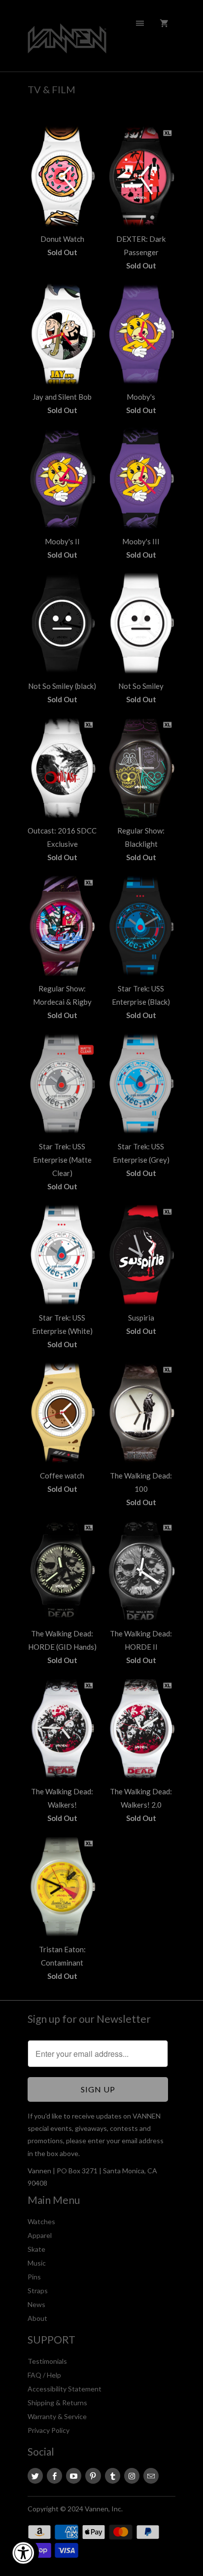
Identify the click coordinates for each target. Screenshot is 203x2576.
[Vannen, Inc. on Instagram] (132, 2476)
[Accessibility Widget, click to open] (23, 2553)
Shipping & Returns (57, 2403)
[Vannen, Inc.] (67, 39)
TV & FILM (51, 89)
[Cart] (164, 23)
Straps (38, 2291)
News (36, 2304)
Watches (41, 2221)
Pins (34, 2277)
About (37, 2318)
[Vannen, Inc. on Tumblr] (113, 2476)
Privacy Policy (49, 2430)
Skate (36, 2249)
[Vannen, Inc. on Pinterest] (93, 2476)
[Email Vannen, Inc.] (151, 2476)
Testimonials (47, 2361)
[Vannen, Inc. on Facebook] (54, 2476)
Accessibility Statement (65, 2389)
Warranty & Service (57, 2416)
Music (37, 2263)
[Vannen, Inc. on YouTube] (74, 2476)
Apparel (40, 2235)
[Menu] (140, 23)
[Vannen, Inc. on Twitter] (35, 2476)
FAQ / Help (44, 2375)
